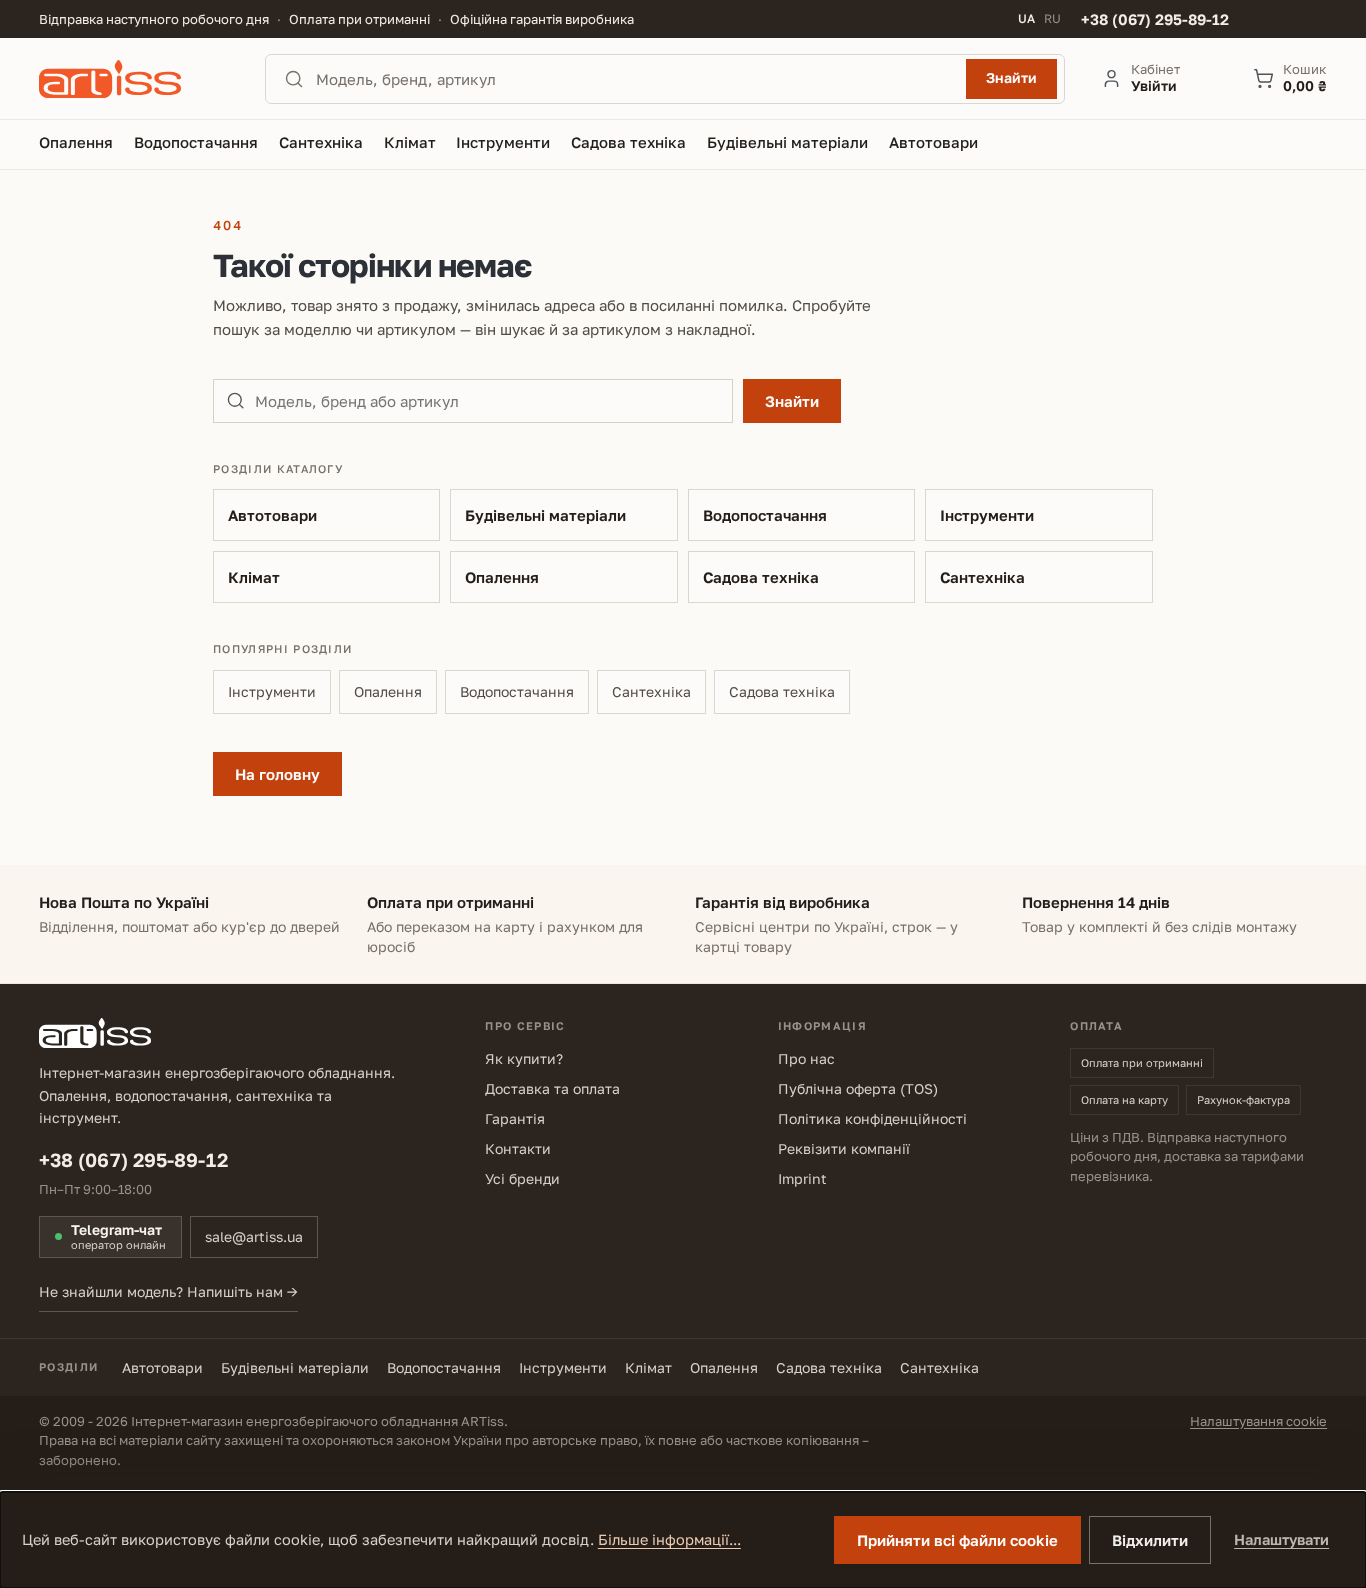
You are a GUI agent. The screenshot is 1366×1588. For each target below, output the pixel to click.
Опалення (502, 577)
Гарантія (515, 1118)
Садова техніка (761, 577)
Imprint (802, 1178)
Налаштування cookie (1258, 1421)
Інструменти (987, 515)
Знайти (1011, 77)
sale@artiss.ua (254, 1236)
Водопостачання (765, 515)
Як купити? (524, 1058)
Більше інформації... (669, 1539)
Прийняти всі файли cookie (957, 1540)
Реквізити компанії (844, 1148)
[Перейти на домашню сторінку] (134, 79)
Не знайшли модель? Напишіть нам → (168, 1291)
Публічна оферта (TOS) (858, 1088)
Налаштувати (1281, 1539)
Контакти (518, 1148)
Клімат (254, 577)
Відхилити (1150, 1540)
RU (1052, 19)
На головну (277, 774)
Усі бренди (522, 1178)
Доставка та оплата (552, 1088)
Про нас (806, 1058)
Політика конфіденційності (872, 1118)
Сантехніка (982, 577)
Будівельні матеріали (545, 515)
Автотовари (272, 515)
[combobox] (635, 79)
